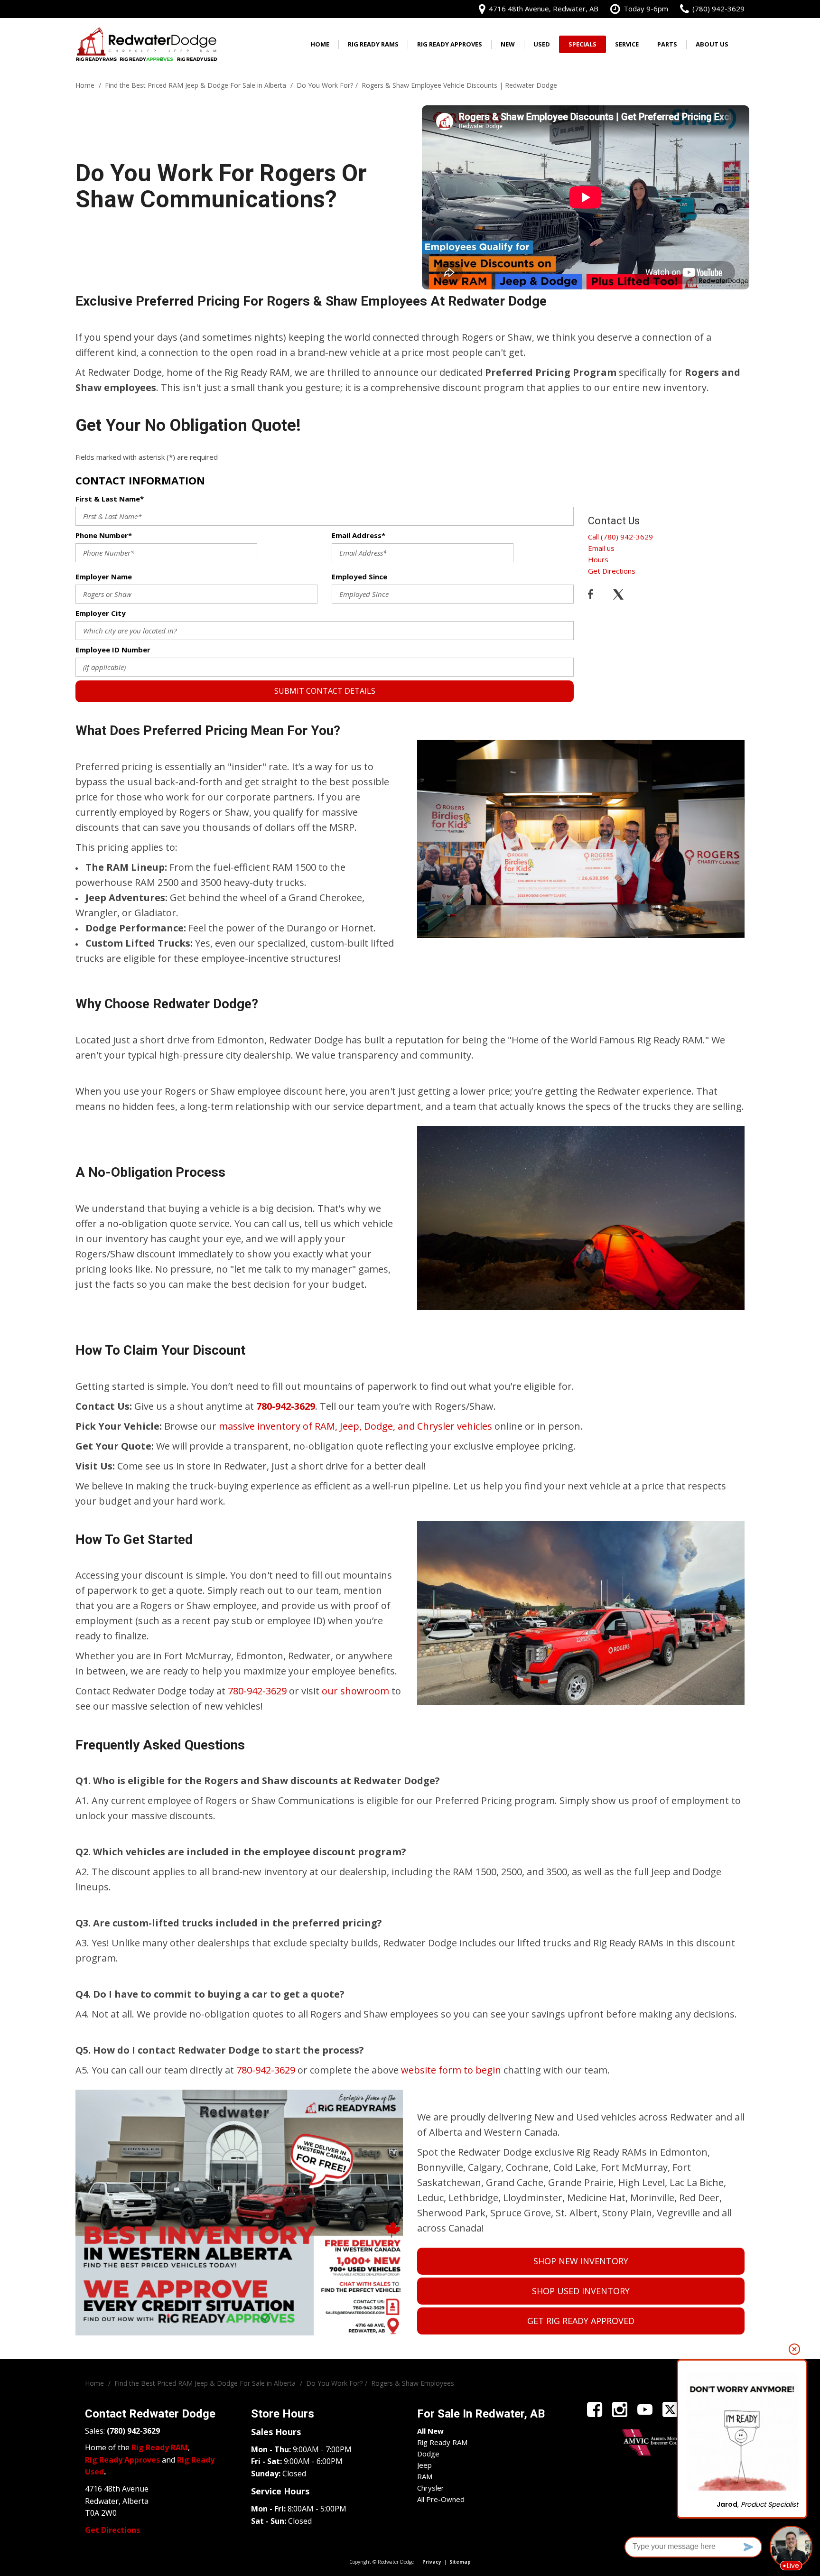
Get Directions (612, 571)
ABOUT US (712, 44)
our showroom (355, 1691)
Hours (598, 559)
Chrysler (431, 2488)
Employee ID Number (113, 650)
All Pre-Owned (441, 2499)
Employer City (101, 613)
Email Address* (359, 535)
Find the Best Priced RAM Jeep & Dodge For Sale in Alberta (196, 85)
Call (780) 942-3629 (620, 537)
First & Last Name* (110, 499)
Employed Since (359, 577)
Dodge (428, 2454)
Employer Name (104, 577)
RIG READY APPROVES (450, 44)
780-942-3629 (257, 1691)
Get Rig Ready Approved (581, 2321)
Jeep (424, 2465)
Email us (601, 548)
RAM (425, 2476)
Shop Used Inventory (581, 2291)
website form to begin (451, 2070)
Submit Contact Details (325, 691)
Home (320, 44)
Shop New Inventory (581, 2261)
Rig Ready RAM (442, 2442)
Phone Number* (104, 535)
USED (542, 44)
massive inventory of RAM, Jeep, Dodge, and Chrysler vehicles (355, 1426)
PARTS (667, 44)
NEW (508, 44)
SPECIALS (582, 44)
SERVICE (627, 44)
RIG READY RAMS (373, 44)
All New (430, 2431)
